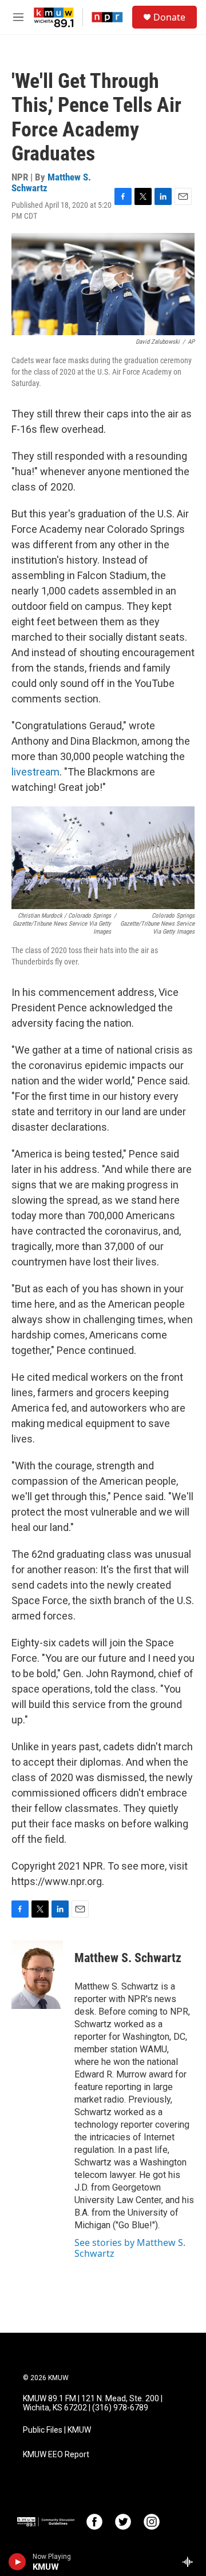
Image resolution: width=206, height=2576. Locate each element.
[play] (17, 2562)
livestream (35, 772)
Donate (169, 17)
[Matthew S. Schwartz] (37, 1975)
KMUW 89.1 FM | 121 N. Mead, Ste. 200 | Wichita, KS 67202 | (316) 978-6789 (93, 2403)
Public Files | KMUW (57, 2430)
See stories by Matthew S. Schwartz (130, 2248)
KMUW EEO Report (56, 2455)
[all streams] (191, 2562)
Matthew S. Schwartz (51, 182)
